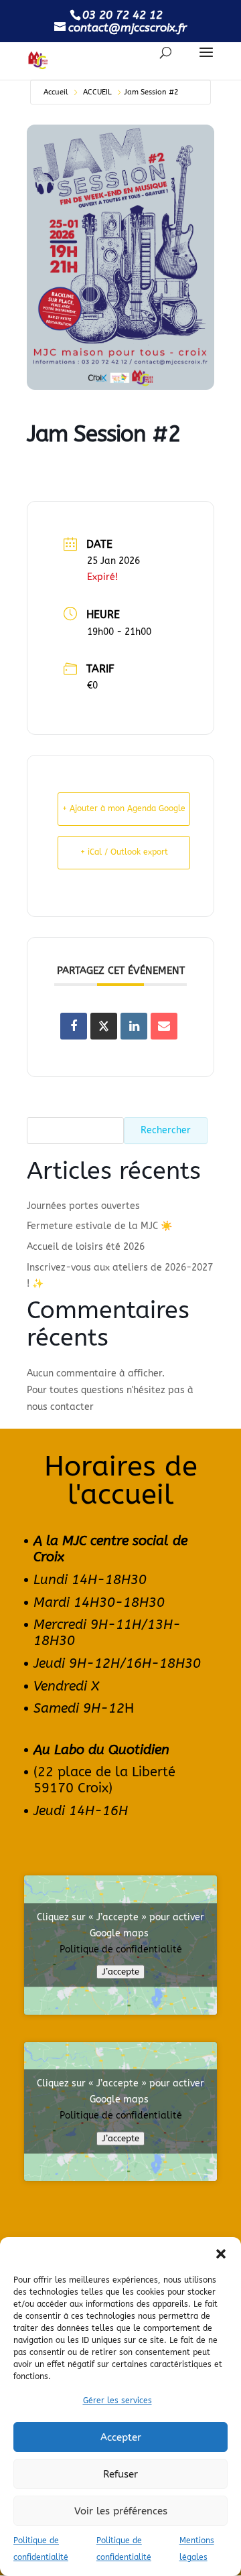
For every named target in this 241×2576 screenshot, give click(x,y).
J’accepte (120, 1972)
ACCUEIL (97, 92)
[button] (221, 2254)
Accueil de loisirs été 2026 (86, 1247)
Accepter (121, 2437)
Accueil (56, 92)
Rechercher (166, 1130)
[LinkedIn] (134, 1026)
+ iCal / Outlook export (124, 852)
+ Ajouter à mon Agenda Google (124, 808)
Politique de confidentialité (121, 1949)
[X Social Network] (104, 1026)
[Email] (164, 1026)
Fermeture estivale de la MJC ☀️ (99, 1226)
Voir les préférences (121, 2511)
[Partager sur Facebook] (74, 1026)
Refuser (120, 2474)
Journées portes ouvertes (83, 1206)
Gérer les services (117, 2401)
